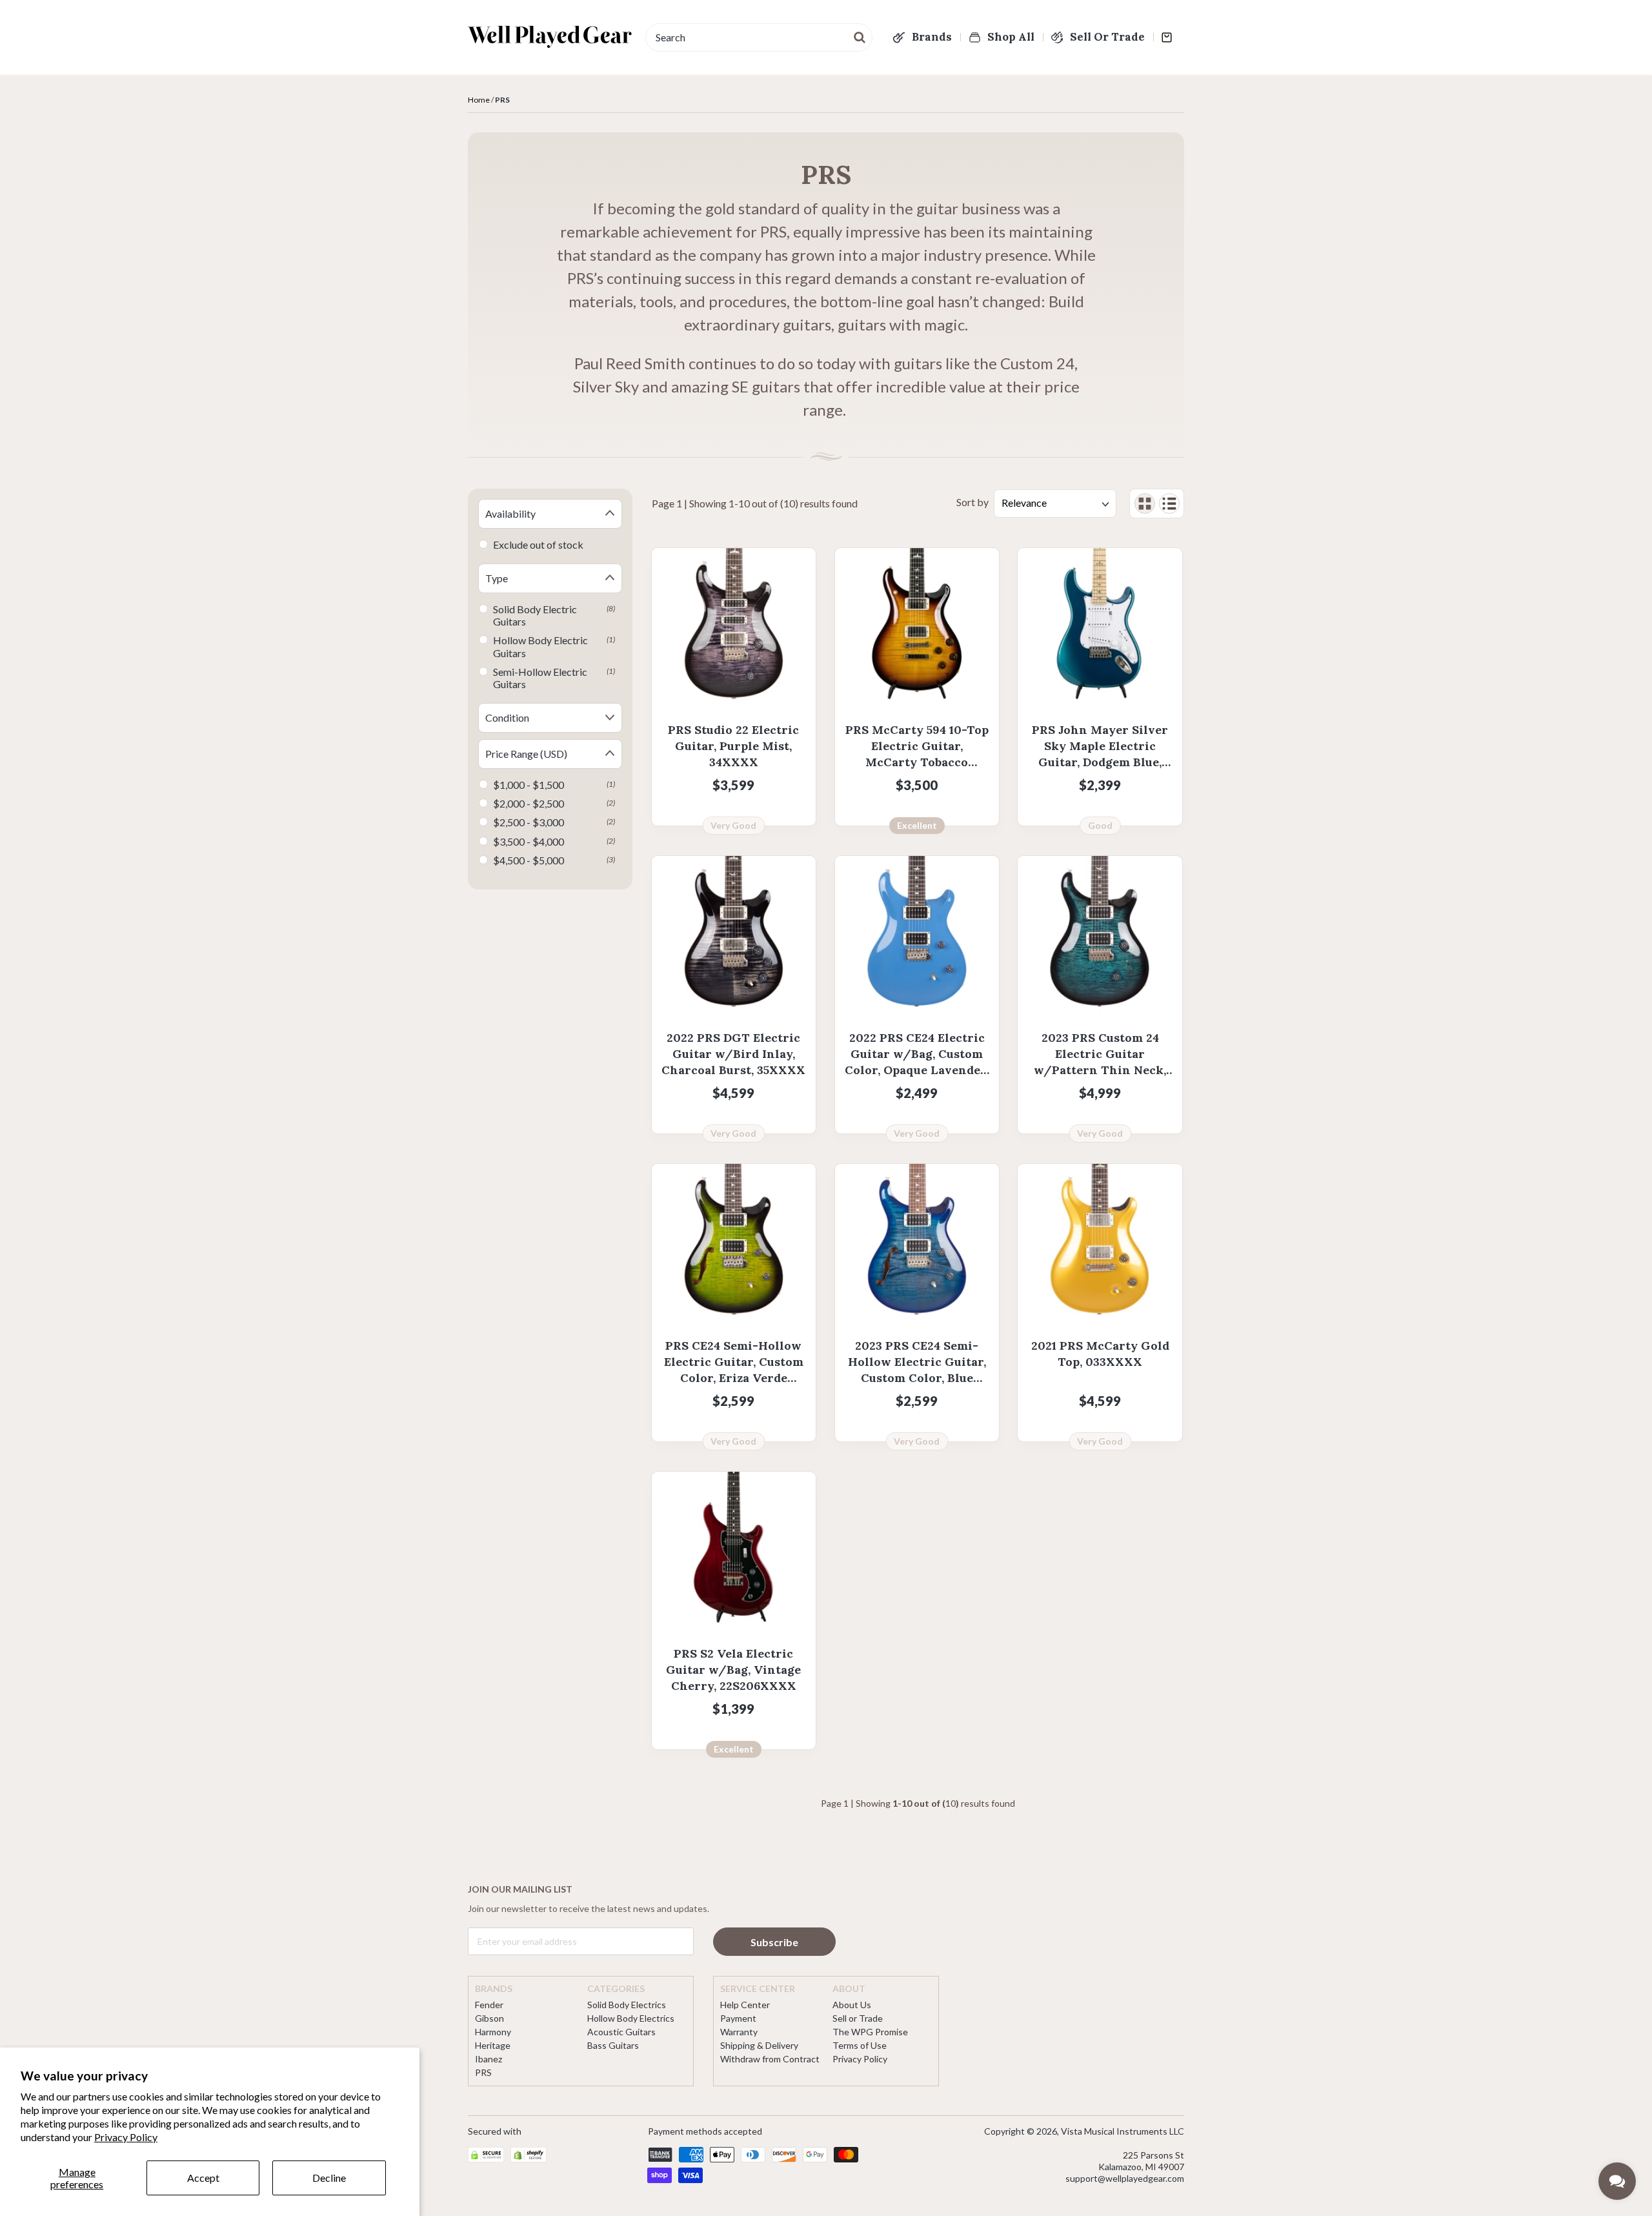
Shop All (1011, 37)
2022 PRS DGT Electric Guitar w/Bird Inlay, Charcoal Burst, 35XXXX (733, 1054)
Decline (329, 2178)
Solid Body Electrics (627, 2005)
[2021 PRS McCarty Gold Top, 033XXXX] (1100, 1246)
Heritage (493, 2045)
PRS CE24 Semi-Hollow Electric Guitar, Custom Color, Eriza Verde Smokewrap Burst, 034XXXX (734, 1362)
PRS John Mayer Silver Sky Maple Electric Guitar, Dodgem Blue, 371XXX (1100, 747)
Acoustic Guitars (621, 2032)
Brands (932, 37)
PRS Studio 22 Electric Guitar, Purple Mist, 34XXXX (733, 746)
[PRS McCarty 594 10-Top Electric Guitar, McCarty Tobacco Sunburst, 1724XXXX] (917, 630)
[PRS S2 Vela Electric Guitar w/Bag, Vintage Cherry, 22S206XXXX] (734, 1554)
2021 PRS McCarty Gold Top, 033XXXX (1100, 1354)
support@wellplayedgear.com (1125, 2178)
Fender (489, 2005)
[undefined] (860, 36)
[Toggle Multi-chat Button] (1617, 2181)
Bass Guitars (613, 2045)
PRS (483, 2072)
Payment (738, 2018)
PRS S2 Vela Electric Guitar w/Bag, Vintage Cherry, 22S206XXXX (733, 1670)
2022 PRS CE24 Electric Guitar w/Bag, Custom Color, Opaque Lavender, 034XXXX (917, 1054)
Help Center (745, 2005)
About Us (852, 2005)
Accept (203, 2178)
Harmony (493, 2032)
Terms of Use (860, 2045)
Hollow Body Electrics (631, 2018)
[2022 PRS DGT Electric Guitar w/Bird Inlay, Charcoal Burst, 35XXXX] (734, 938)
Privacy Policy (126, 2137)
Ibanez (489, 2059)
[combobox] (759, 37)
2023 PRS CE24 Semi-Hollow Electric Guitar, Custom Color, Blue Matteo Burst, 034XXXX (917, 1362)
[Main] (550, 37)
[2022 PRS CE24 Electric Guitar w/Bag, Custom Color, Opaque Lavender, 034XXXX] (917, 938)
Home (479, 100)
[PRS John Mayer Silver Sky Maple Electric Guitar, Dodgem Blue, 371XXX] (1100, 630)
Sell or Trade (858, 2018)
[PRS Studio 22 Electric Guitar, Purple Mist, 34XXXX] (734, 630)
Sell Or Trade (1107, 37)
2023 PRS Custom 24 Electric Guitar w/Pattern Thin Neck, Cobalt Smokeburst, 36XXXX (1100, 1054)
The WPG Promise (870, 2032)
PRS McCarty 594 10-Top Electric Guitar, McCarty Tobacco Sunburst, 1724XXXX (917, 747)
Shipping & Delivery (759, 2045)
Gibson (489, 2018)
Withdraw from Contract (770, 2059)
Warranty (739, 2032)
